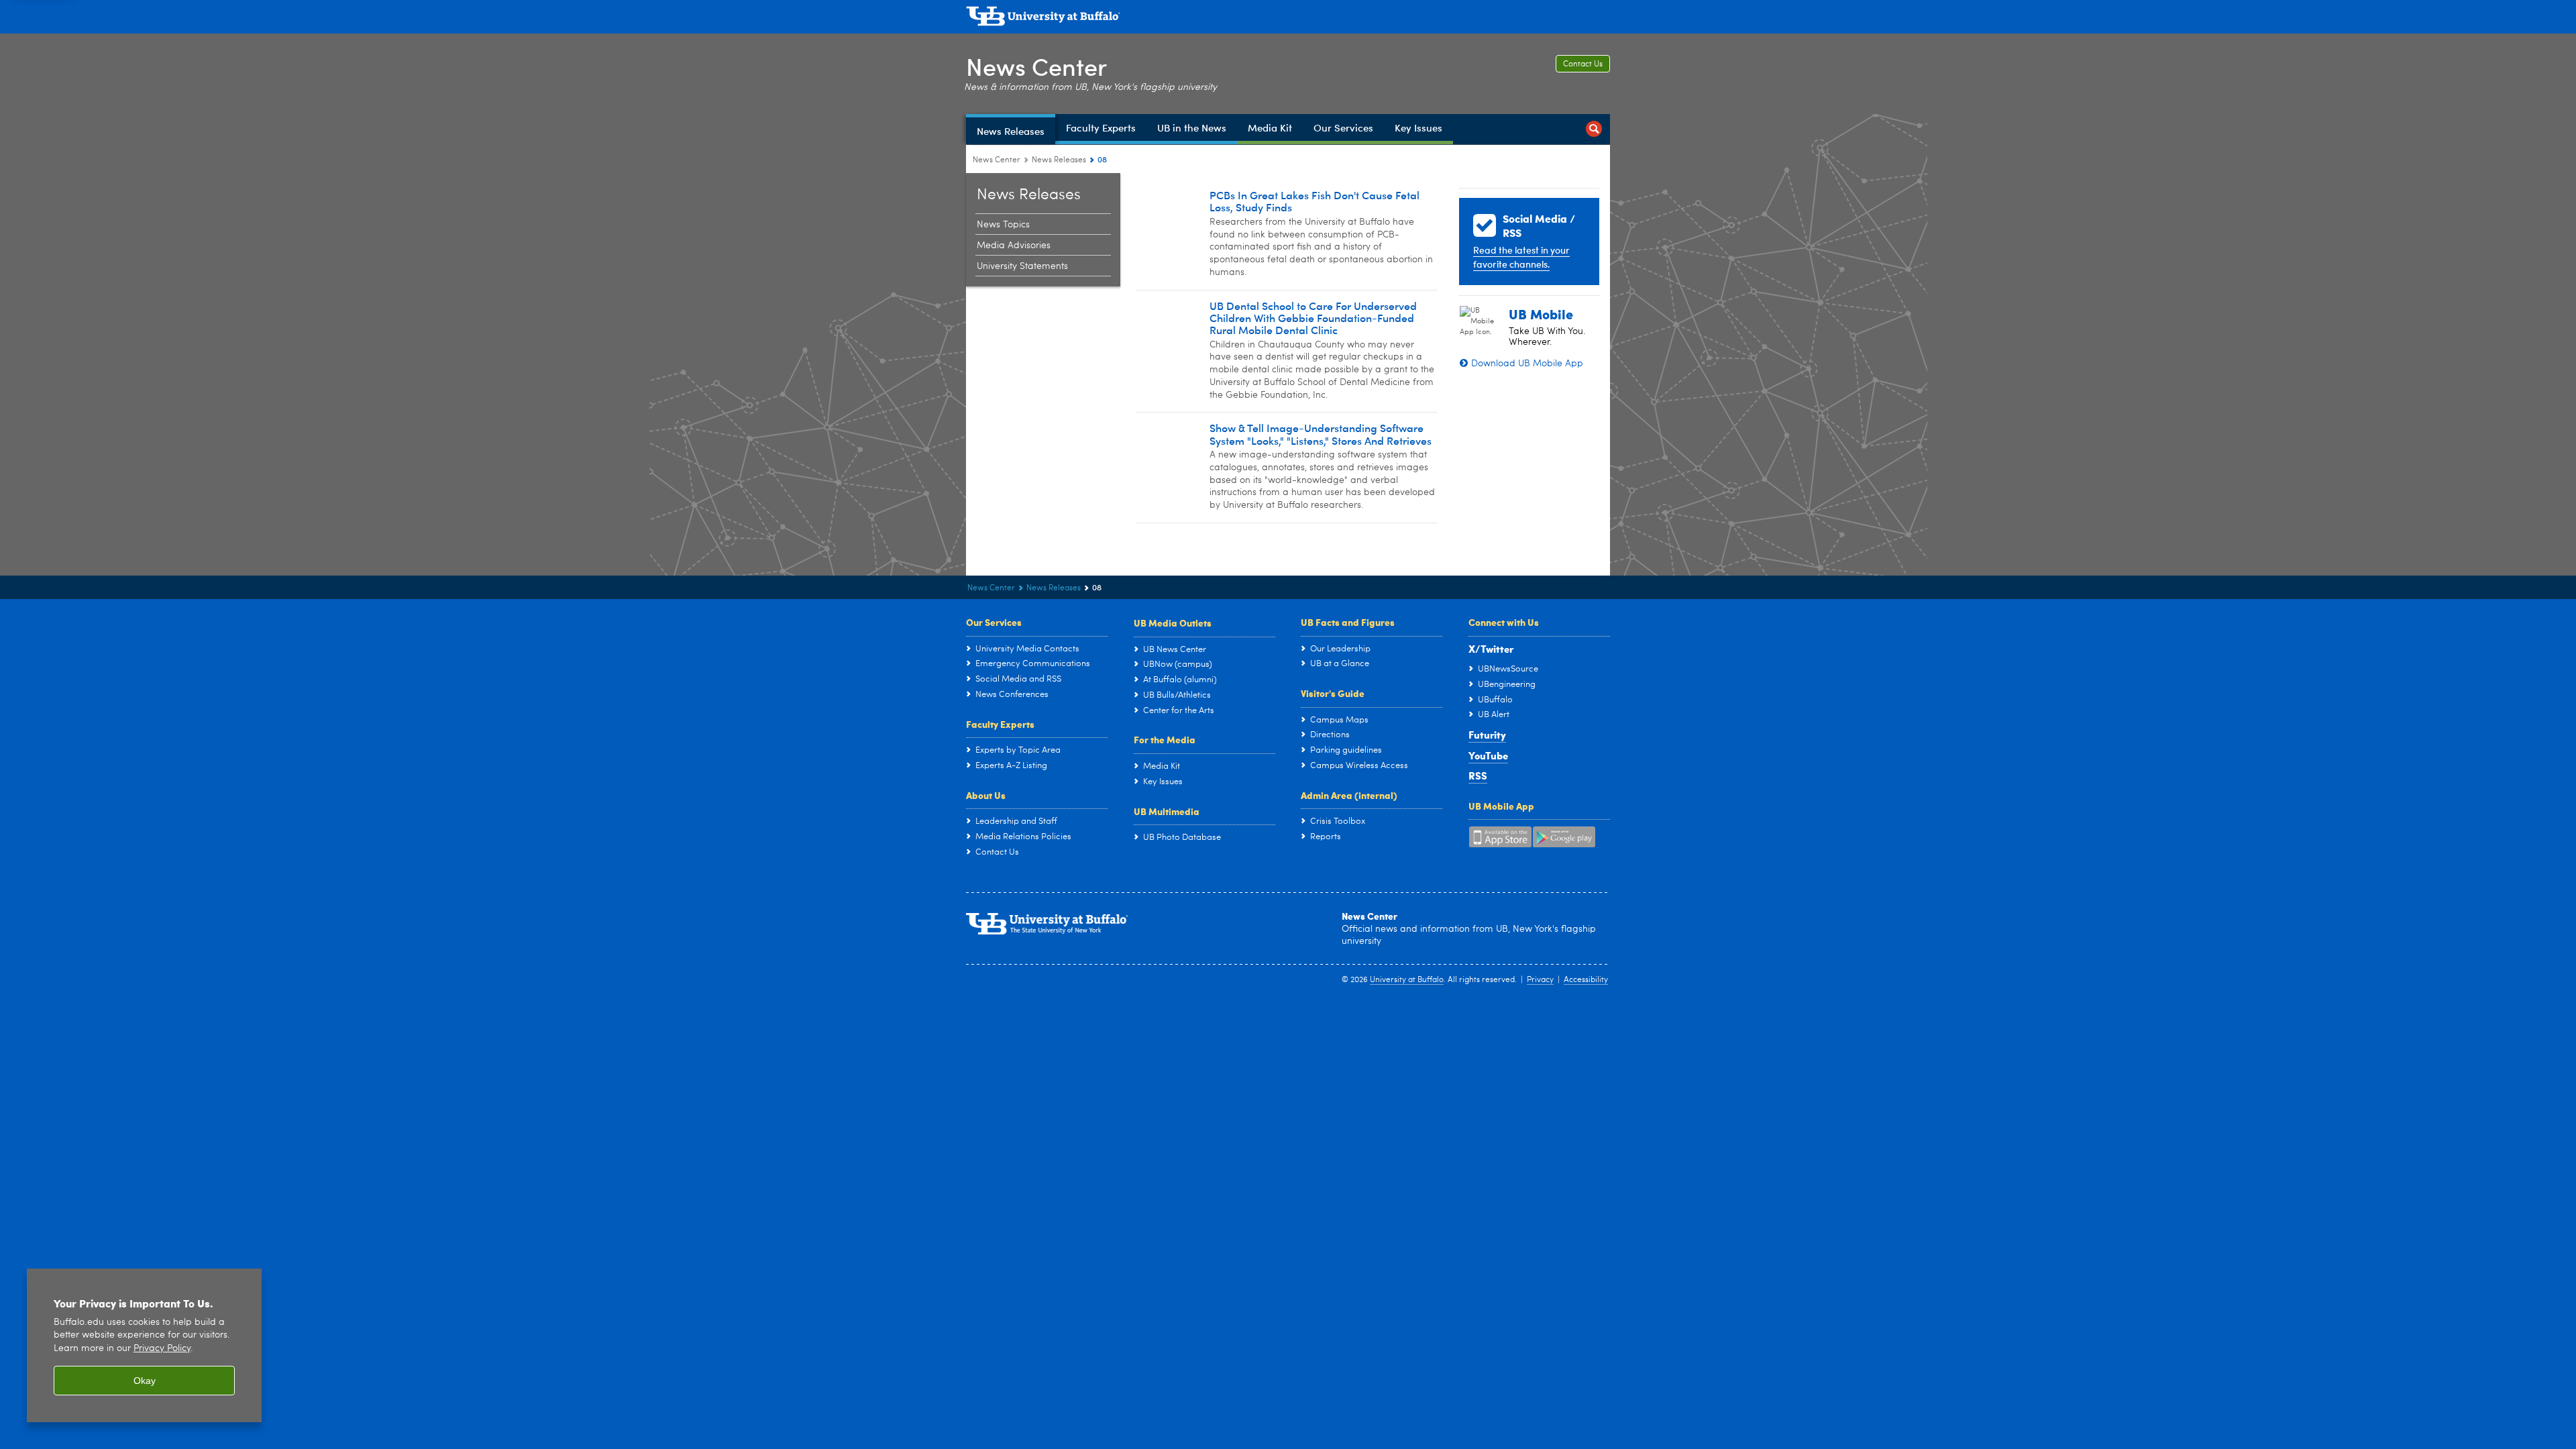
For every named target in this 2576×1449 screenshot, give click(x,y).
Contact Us (1583, 64)
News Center (1036, 66)
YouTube (1488, 755)
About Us (986, 795)
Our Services (994, 622)
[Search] (1594, 129)
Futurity (1487, 735)
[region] (144, 1345)
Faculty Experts (1000, 724)
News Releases (1059, 160)
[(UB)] (1288, 19)
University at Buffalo (1407, 980)
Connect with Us (1504, 622)
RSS (1478, 775)
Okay (145, 1381)
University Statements (1022, 266)
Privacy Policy (162, 1349)
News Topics (1003, 225)
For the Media (1165, 739)
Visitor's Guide (1333, 693)
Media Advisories (1014, 246)
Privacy (1540, 980)
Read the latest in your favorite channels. (1521, 257)
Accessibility (1586, 980)
